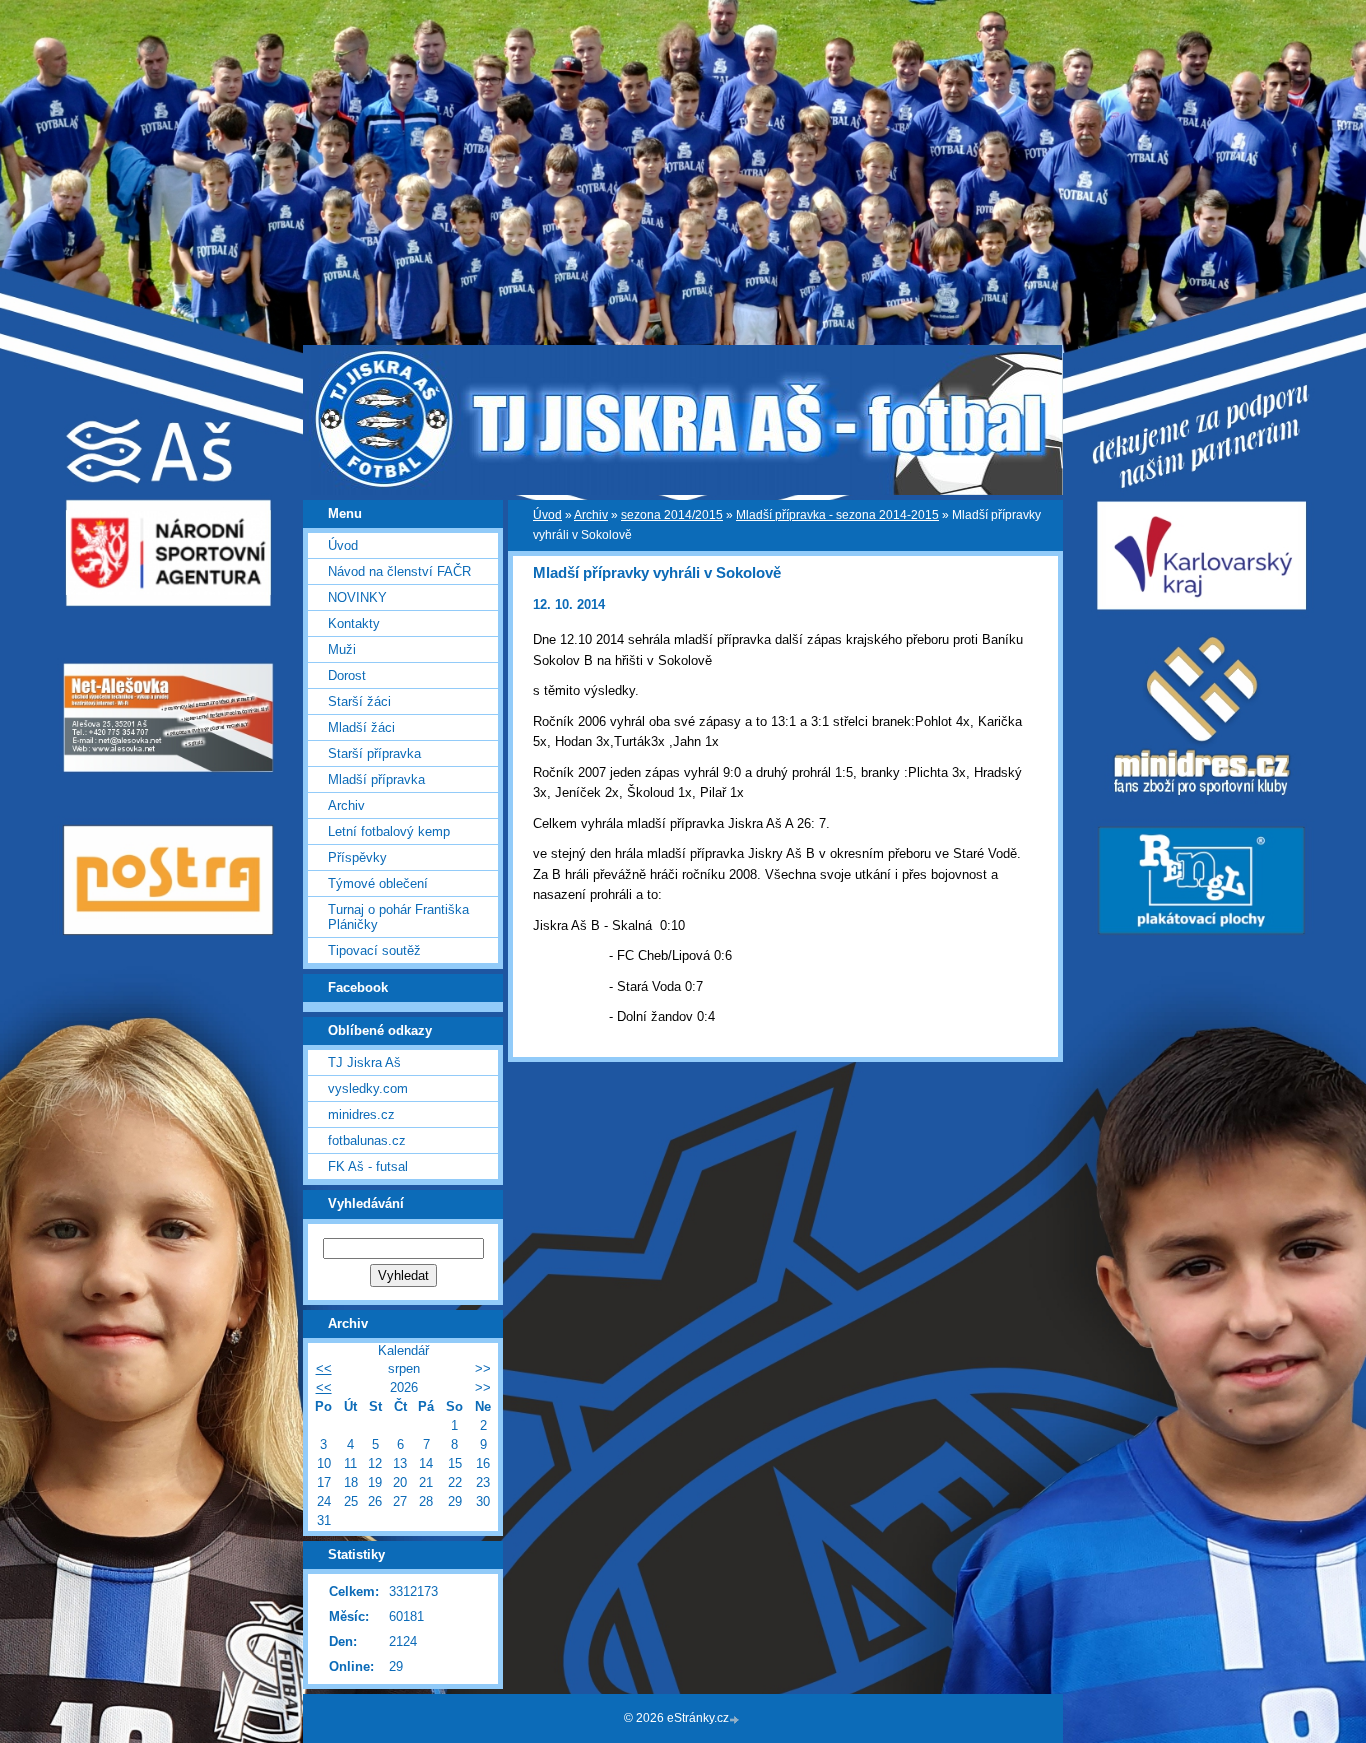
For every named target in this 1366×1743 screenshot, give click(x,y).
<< (324, 1368)
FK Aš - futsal (368, 1166)
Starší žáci (359, 701)
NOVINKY (357, 597)
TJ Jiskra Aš (364, 1062)
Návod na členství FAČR (399, 571)
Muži (342, 649)
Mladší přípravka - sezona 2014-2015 (837, 515)
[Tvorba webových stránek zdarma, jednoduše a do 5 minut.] (736, 1719)
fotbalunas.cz (367, 1140)
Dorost (347, 675)
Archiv (591, 515)
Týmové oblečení (378, 883)
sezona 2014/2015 (672, 515)
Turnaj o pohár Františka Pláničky (398, 917)
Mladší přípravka (376, 779)
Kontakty (354, 623)
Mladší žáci (361, 727)
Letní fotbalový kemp (389, 831)
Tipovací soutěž (374, 950)
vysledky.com (368, 1088)
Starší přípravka (374, 753)
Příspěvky (357, 857)
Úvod (547, 515)
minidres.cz (361, 1114)
